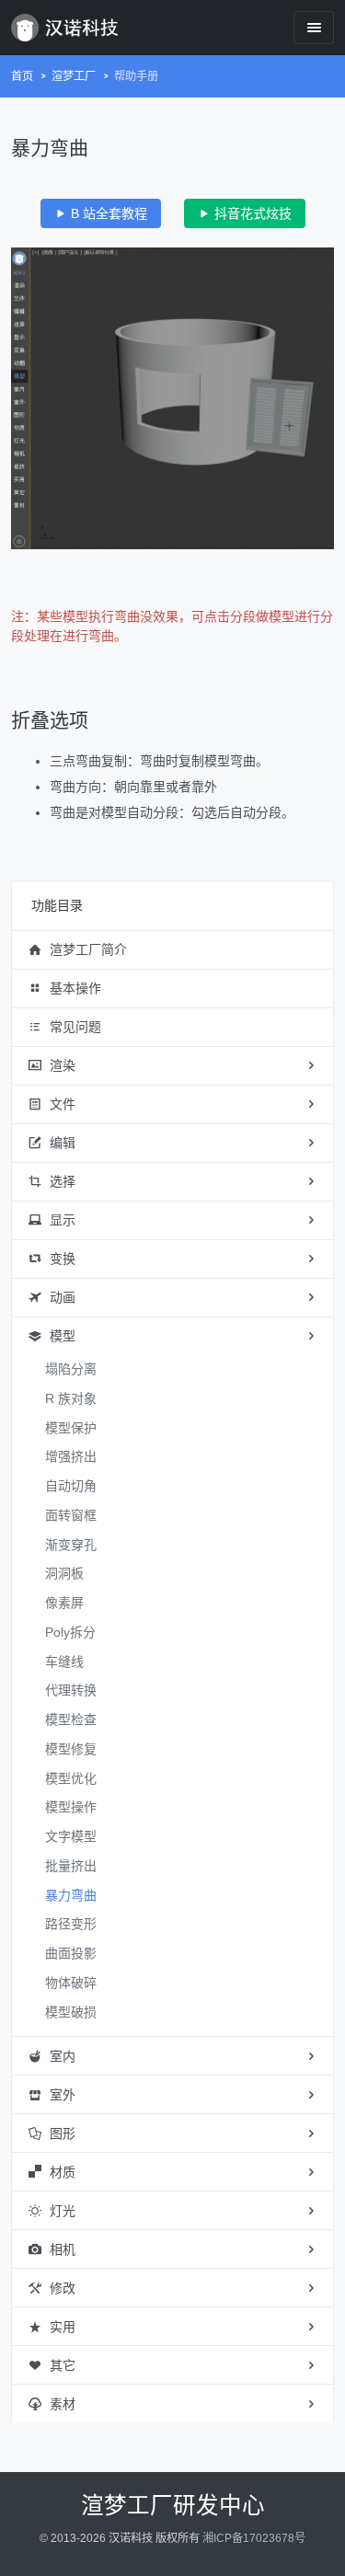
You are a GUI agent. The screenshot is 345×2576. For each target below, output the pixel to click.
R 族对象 (71, 1398)
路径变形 (71, 1924)
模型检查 (71, 1719)
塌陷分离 (71, 1369)
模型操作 (71, 1807)
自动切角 (71, 1486)
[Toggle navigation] (314, 27)
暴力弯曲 (71, 1895)
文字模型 (71, 1836)
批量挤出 (71, 1866)
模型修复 (71, 1749)
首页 (22, 76)
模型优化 (71, 1778)
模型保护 (71, 1428)
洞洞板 (64, 1573)
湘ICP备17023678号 (254, 2538)
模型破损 (71, 2012)
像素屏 (64, 1603)
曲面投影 (71, 1953)
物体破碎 (71, 1983)
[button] (172, 950)
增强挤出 (71, 1456)
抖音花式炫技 (251, 213)
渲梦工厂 (74, 76)
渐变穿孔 (71, 1545)
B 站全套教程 (107, 213)
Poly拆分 (70, 1632)
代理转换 (71, 1690)
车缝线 (64, 1662)
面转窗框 (71, 1515)
